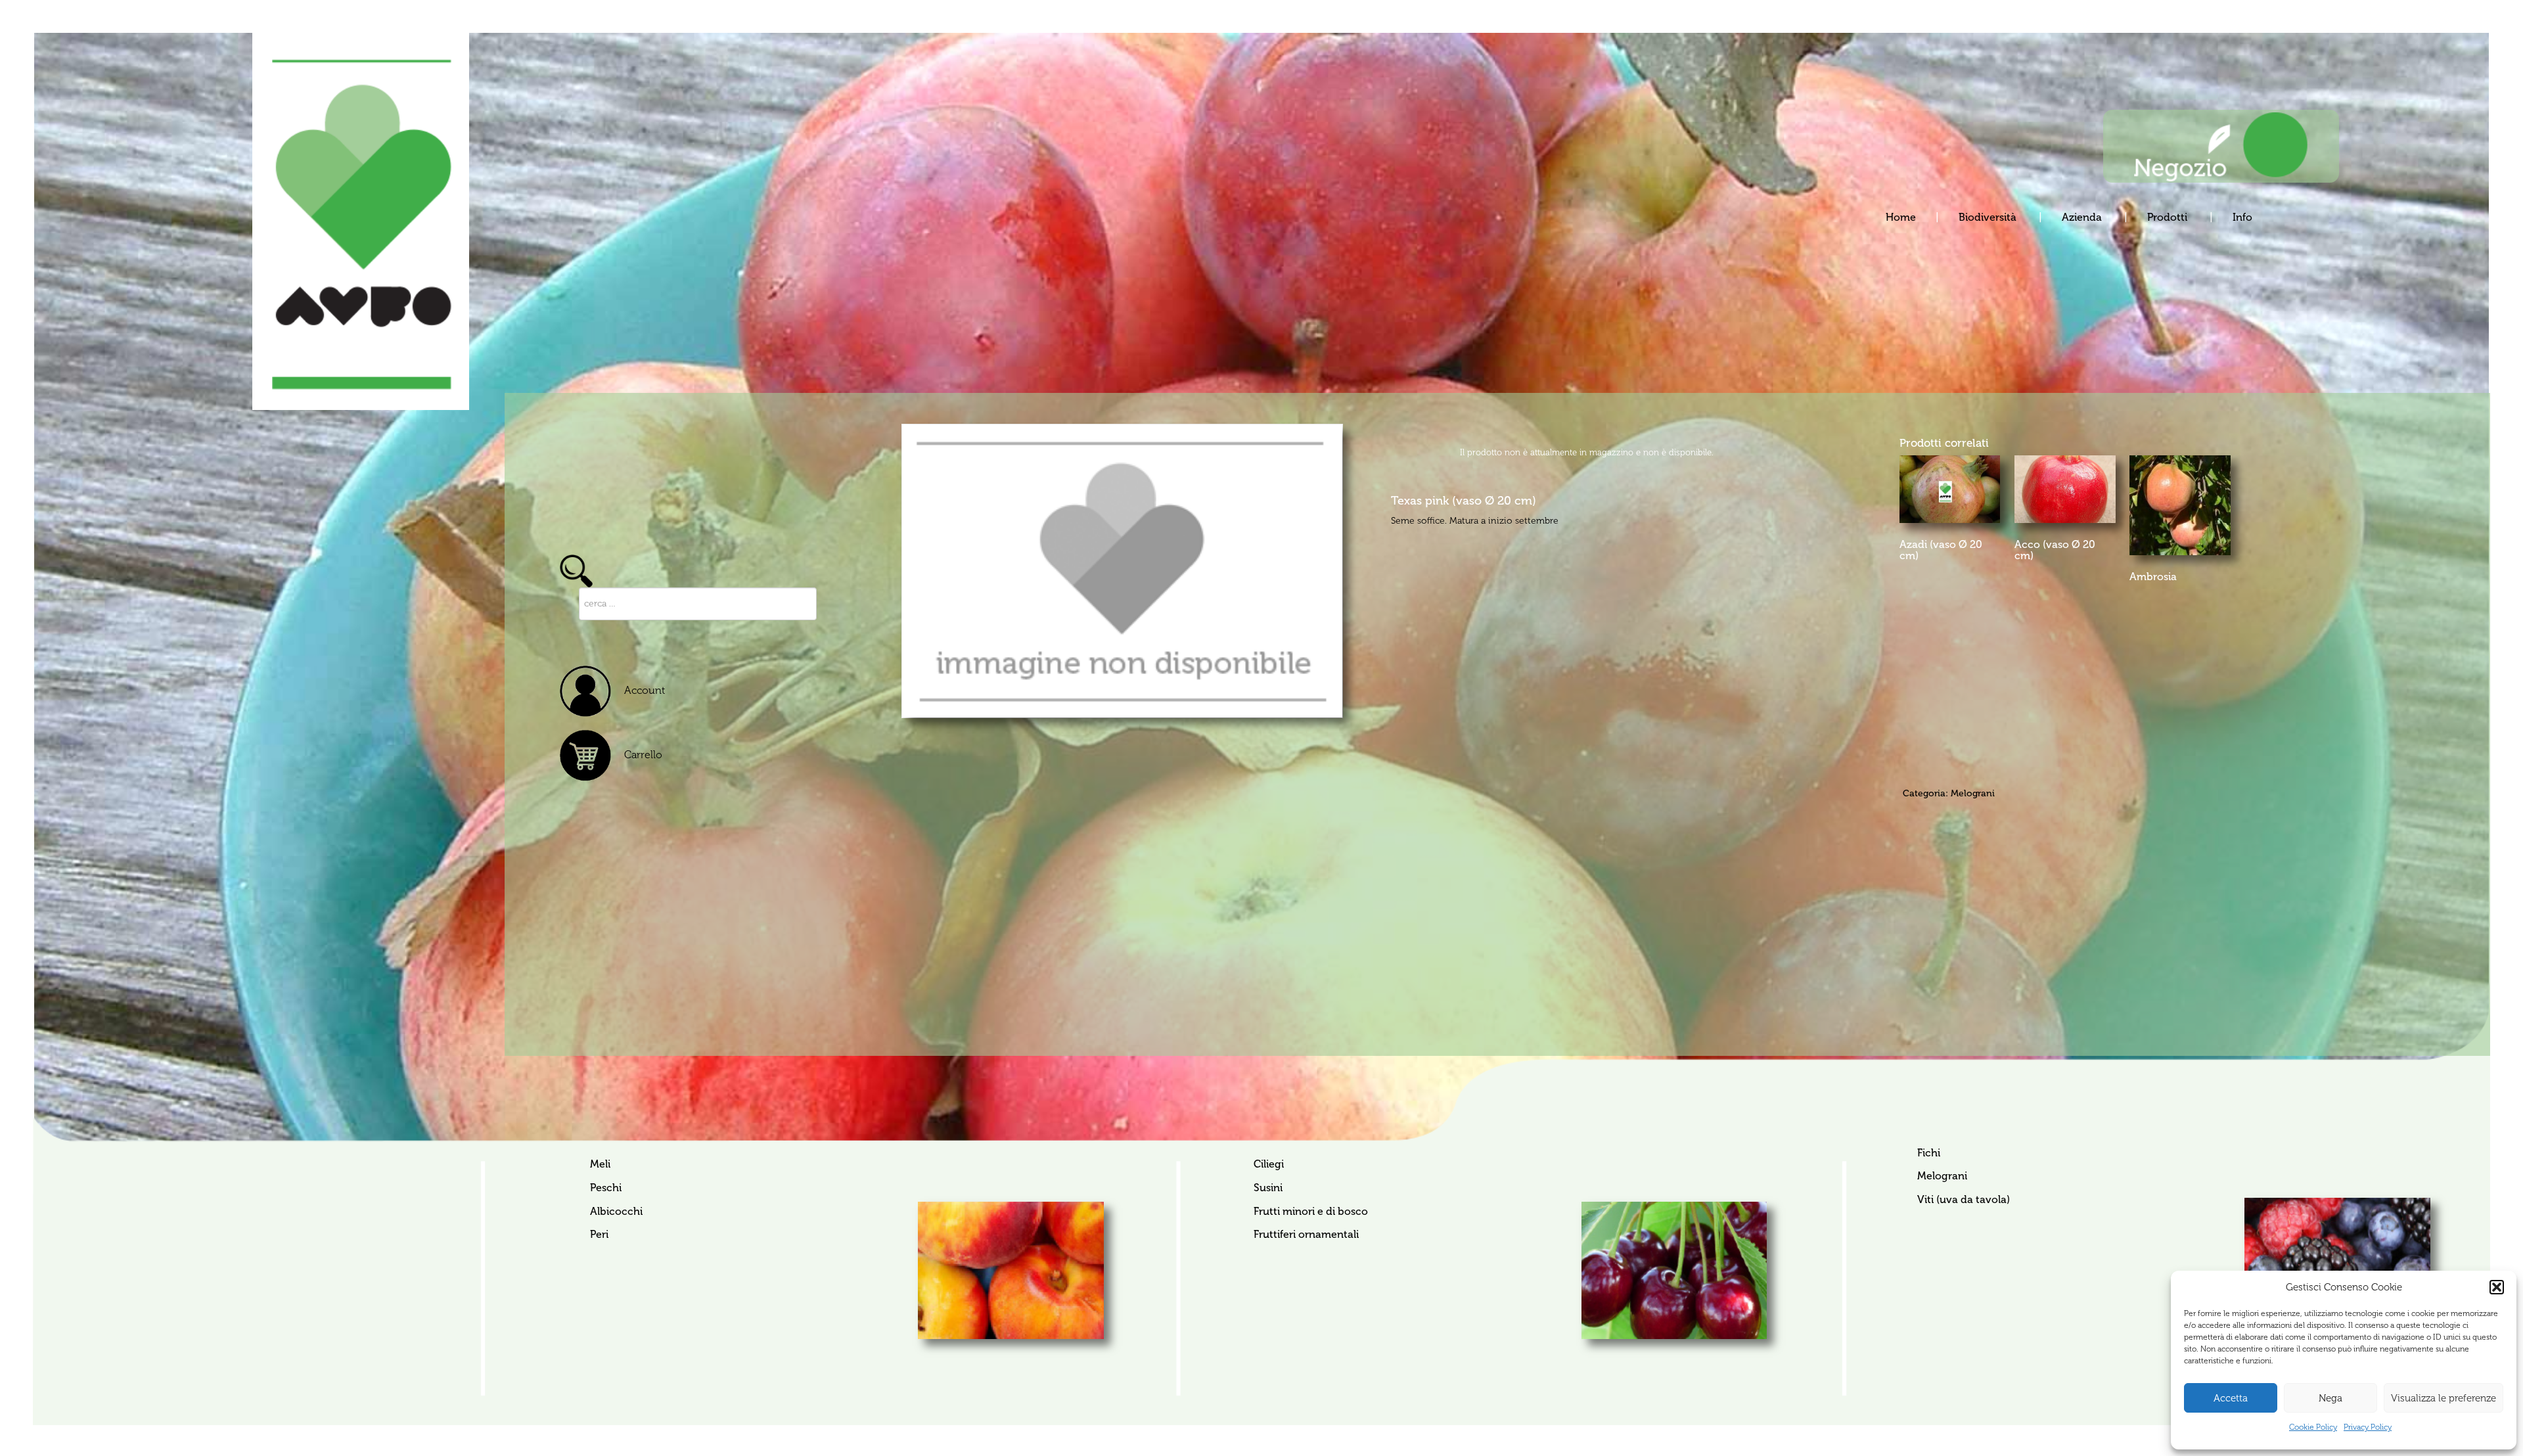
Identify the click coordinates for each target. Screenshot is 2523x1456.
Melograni (1973, 793)
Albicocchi (616, 1211)
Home (1901, 217)
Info (2242, 217)
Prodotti (2169, 217)
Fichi (1928, 1153)
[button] (2497, 1287)
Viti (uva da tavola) (1963, 1199)
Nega (2330, 1398)
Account (645, 690)
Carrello (643, 755)
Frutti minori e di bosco (1310, 1211)
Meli (600, 1164)
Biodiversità (1989, 217)
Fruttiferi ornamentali (1306, 1234)
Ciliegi (1268, 1164)
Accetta (2231, 1398)
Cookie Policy (2313, 1427)
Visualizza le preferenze (2443, 1398)
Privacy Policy (2368, 1427)
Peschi (606, 1188)
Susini (1268, 1188)
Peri (599, 1234)
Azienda (2083, 217)
